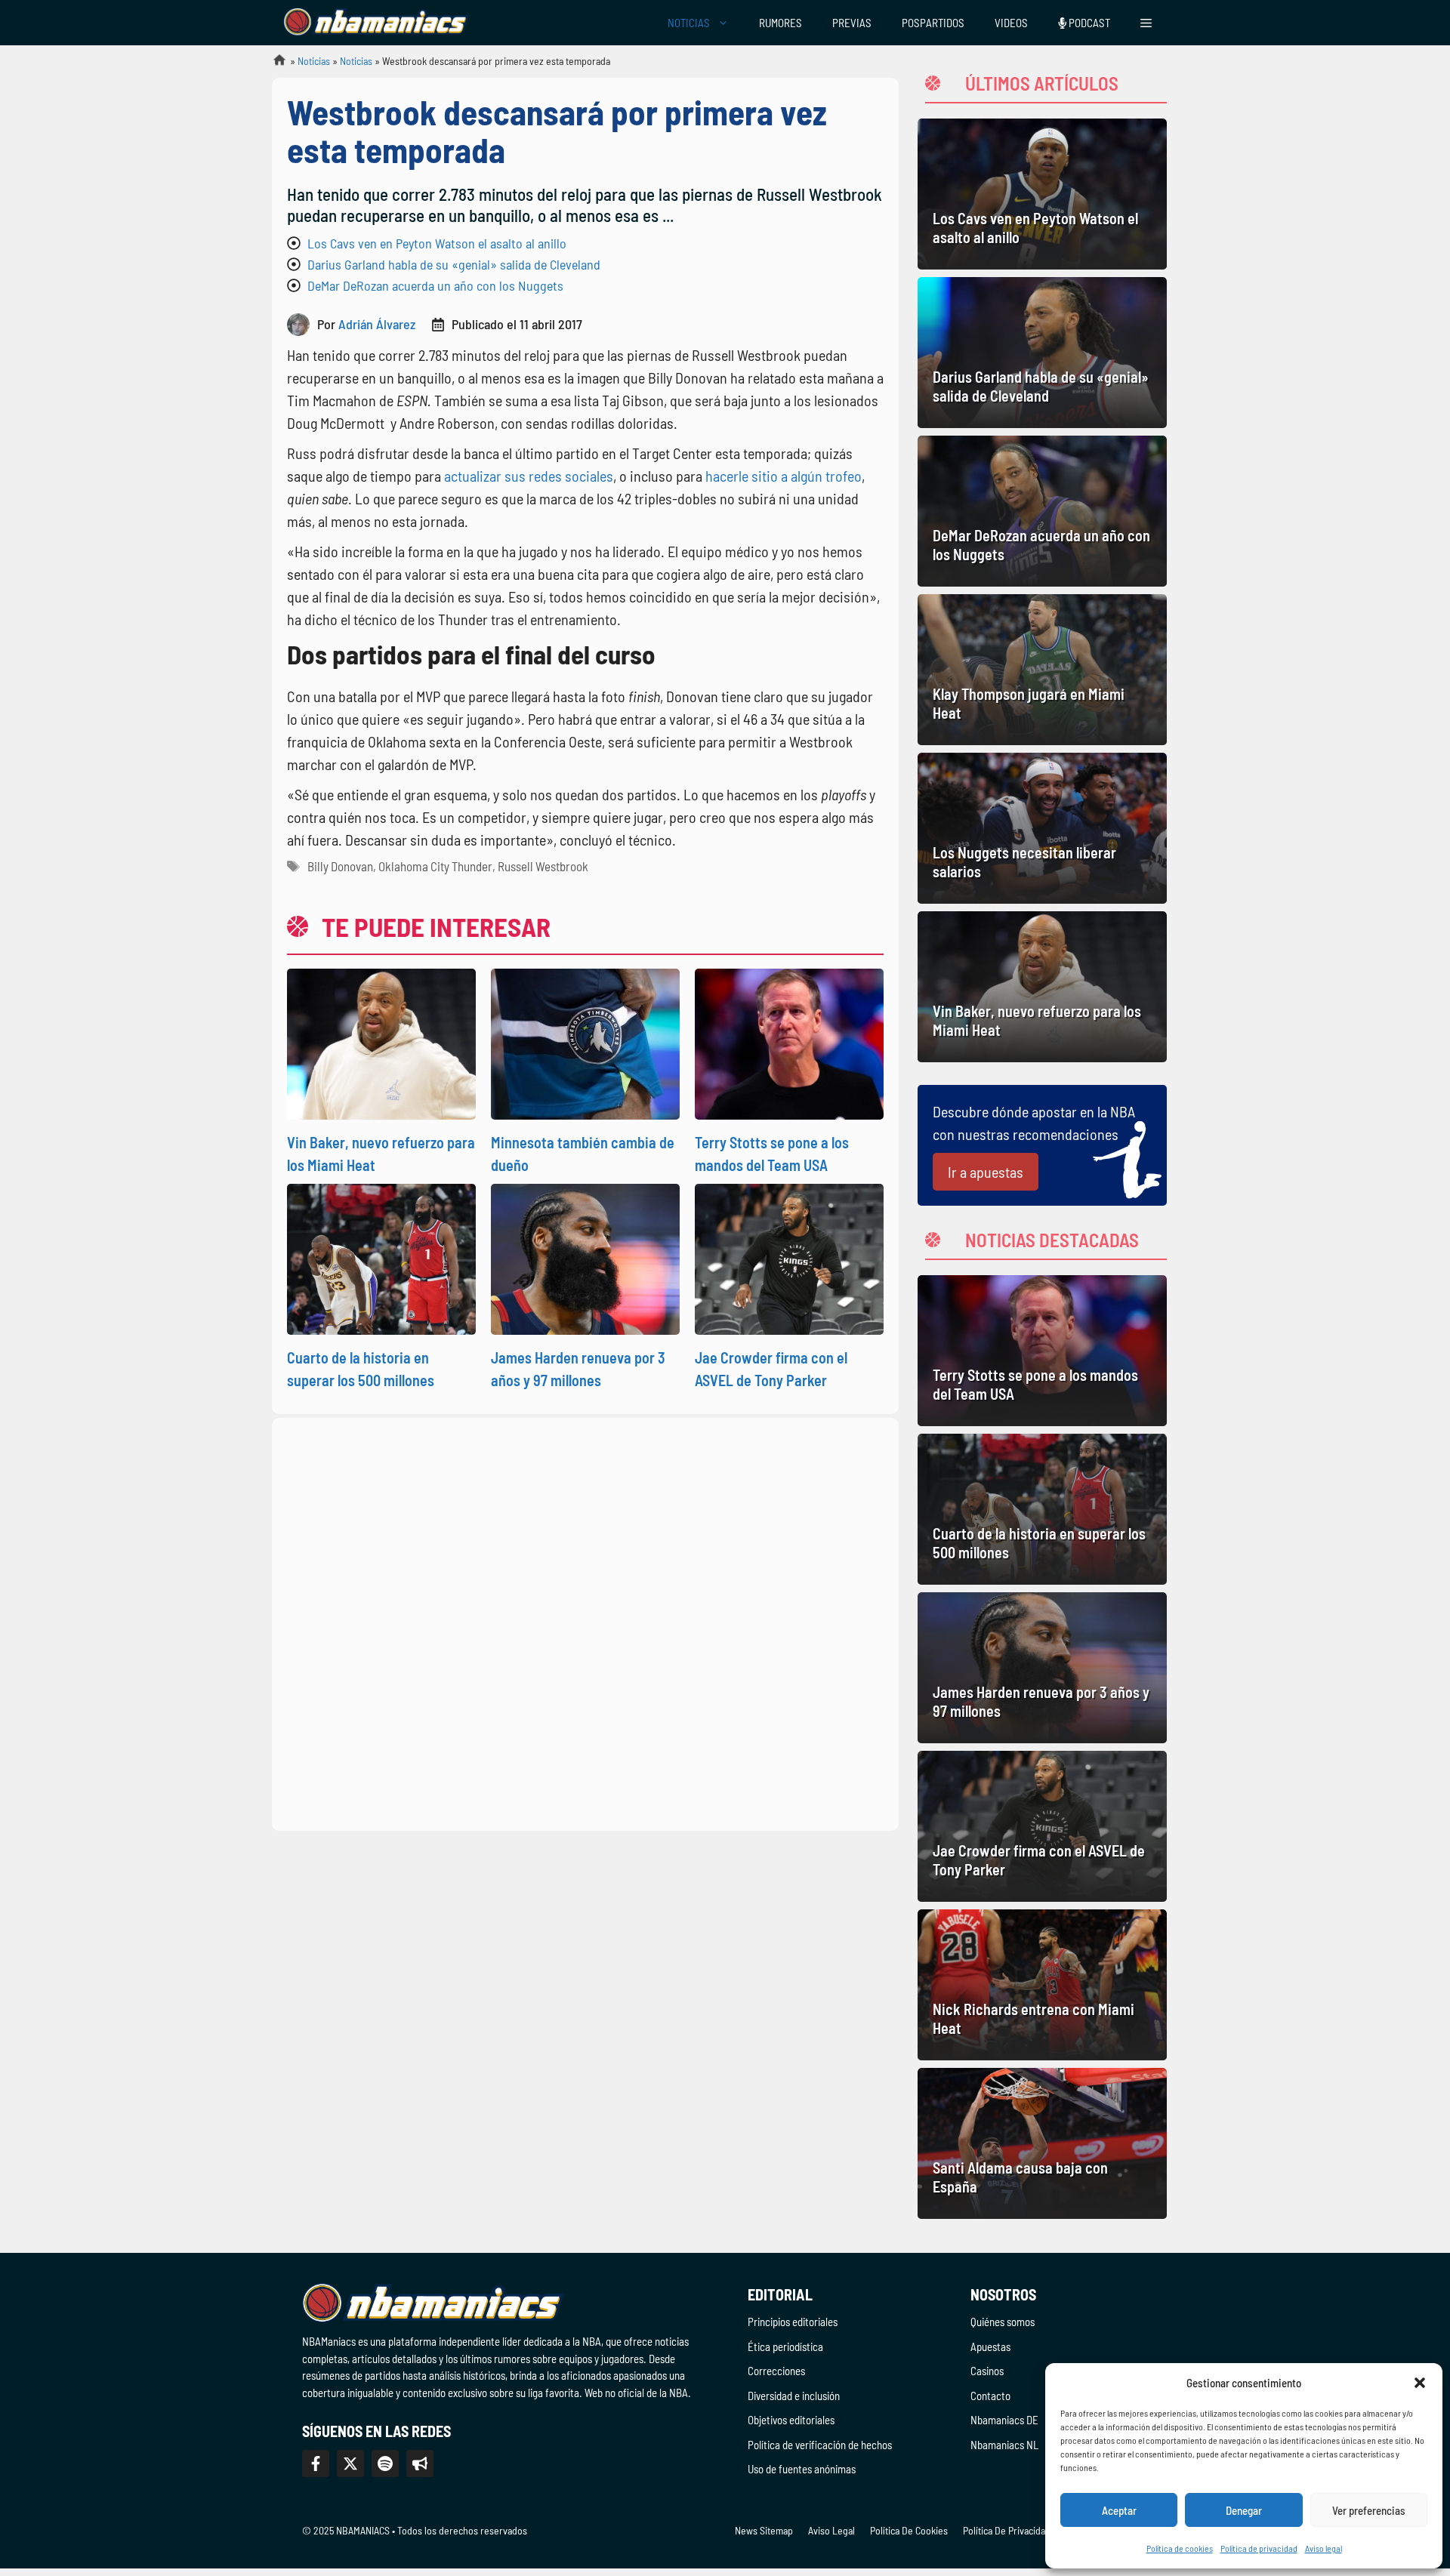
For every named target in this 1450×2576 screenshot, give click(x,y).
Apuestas (990, 2346)
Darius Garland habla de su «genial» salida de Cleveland (454, 264)
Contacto (990, 2396)
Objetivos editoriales (791, 2420)
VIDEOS (1011, 23)
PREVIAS (852, 23)
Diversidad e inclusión (794, 2396)
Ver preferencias (1369, 2510)
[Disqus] (585, 1622)
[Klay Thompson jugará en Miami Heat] (1042, 670)
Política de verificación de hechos (820, 2445)
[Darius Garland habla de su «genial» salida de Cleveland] (1042, 353)
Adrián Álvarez (377, 324)
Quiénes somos (1003, 2322)
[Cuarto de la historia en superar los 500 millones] (1042, 1509)
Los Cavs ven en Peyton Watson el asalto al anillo (437, 243)
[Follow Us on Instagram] (385, 2464)
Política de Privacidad (1007, 2530)
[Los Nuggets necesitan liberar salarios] (1042, 828)
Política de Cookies (909, 2530)
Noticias (314, 61)
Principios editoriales (793, 2322)
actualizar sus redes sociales (527, 476)
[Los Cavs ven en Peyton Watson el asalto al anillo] (1042, 194)
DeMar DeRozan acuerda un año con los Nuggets (435, 285)
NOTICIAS (689, 23)
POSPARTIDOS (933, 23)
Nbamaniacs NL (1004, 2445)
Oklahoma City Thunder (435, 866)
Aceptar (1119, 2510)
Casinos (987, 2371)
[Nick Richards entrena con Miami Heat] (1042, 1985)
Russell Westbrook (543, 866)
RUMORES (781, 23)
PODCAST (1088, 23)
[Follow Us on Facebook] (316, 2464)
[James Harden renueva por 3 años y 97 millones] (1042, 1668)
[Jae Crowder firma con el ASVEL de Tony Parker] (1042, 1826)
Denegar (1244, 2510)
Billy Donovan (340, 866)
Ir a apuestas (986, 1172)
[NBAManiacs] (376, 23)
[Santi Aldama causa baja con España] (1042, 2143)
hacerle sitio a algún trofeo (782, 476)
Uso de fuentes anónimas (802, 2469)
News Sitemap (764, 2530)
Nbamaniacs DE (1004, 2420)
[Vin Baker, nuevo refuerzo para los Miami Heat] (1042, 987)
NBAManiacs (273, 65)
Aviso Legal (831, 2530)
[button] (1420, 2383)
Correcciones (776, 2371)
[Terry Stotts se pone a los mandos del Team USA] (1042, 1351)
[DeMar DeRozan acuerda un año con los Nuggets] (1042, 511)
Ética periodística (785, 2346)
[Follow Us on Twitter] (350, 2464)
